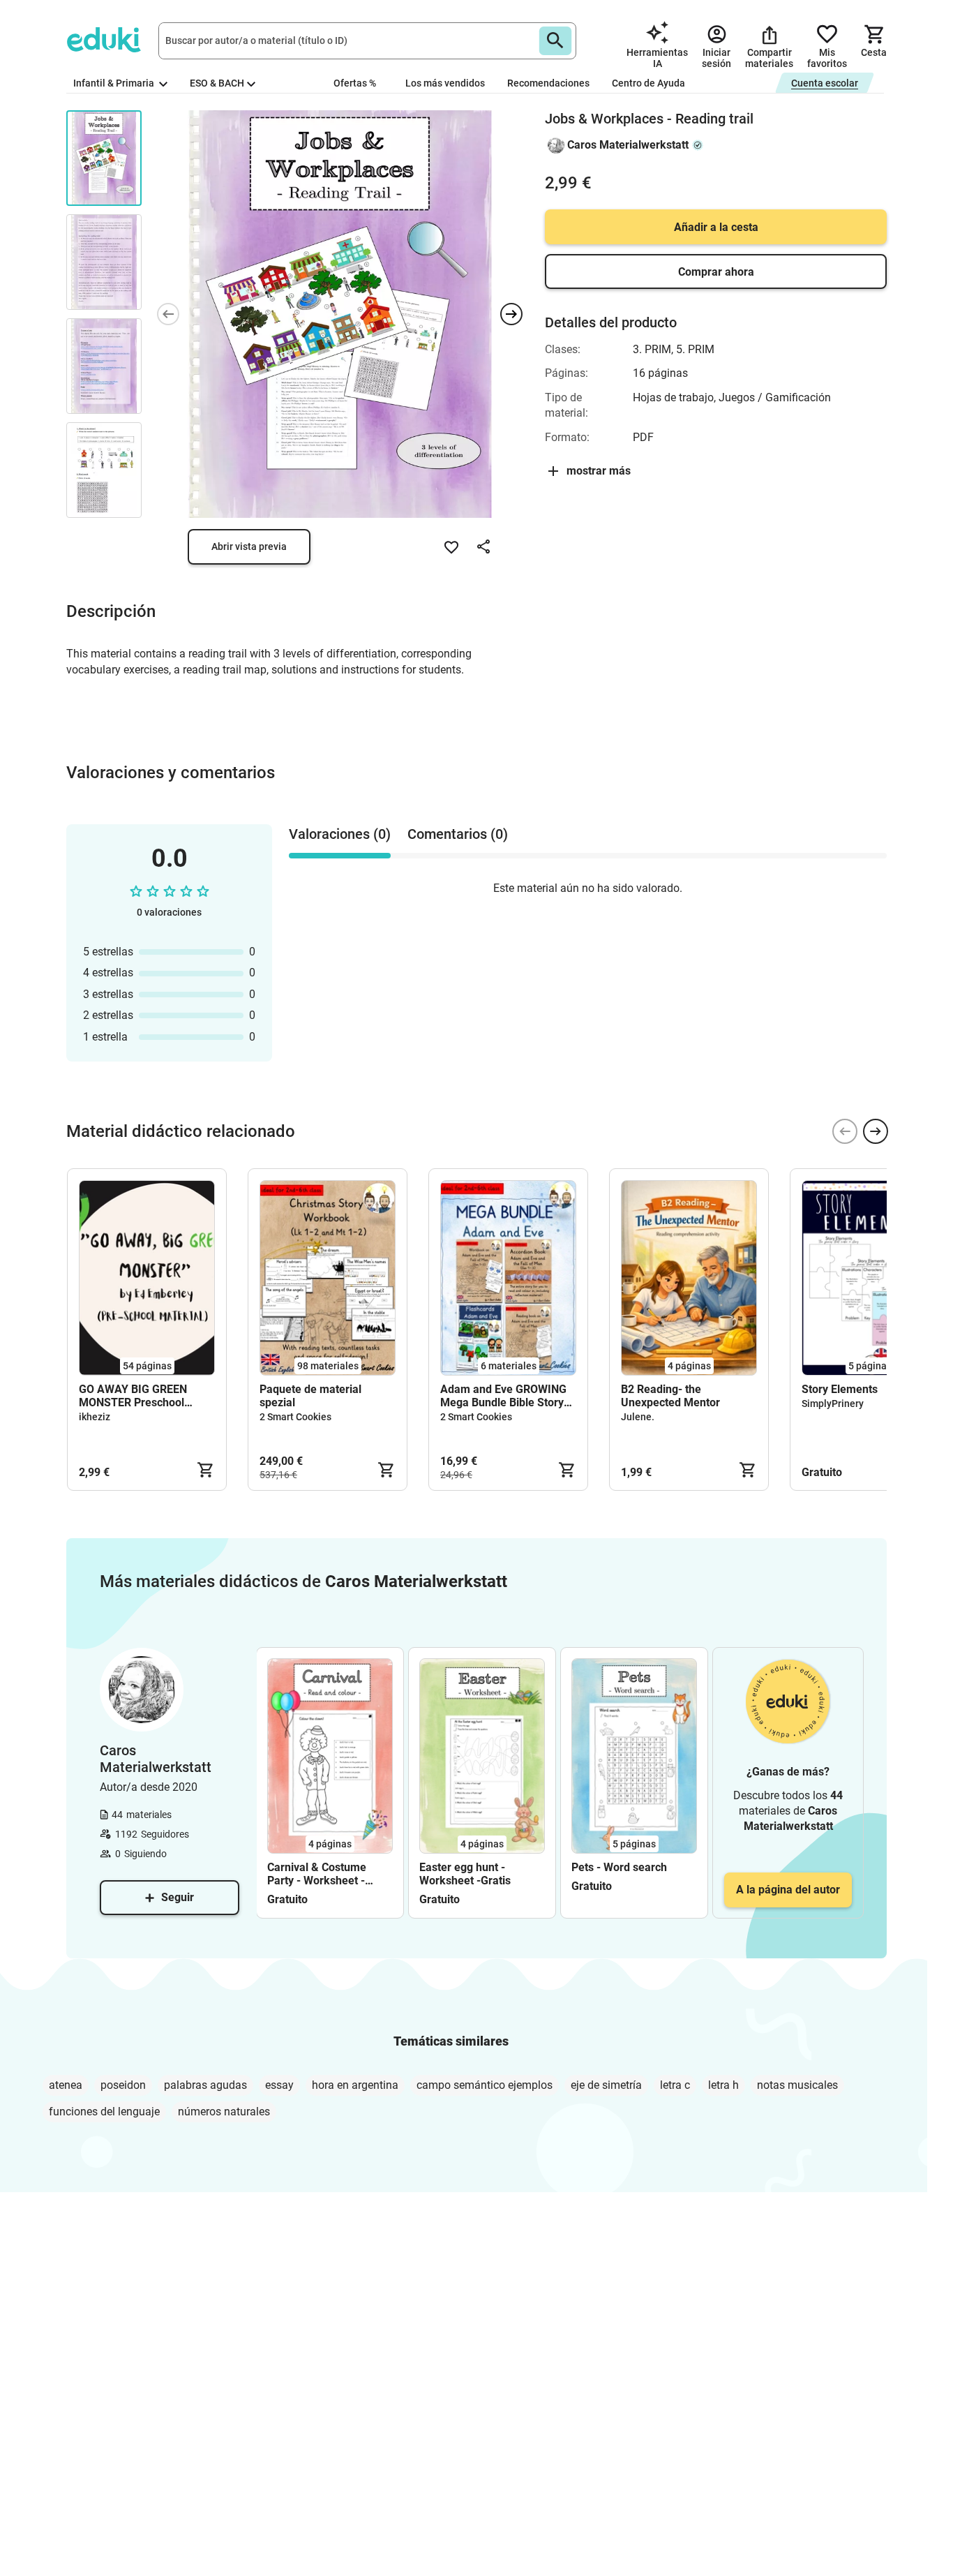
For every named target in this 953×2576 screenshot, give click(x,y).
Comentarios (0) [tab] (458, 834)
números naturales (224, 2112)
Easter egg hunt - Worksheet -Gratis (465, 1874)
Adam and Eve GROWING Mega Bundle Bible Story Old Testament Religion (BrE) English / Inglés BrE (503, 1396)
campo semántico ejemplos (485, 2085)
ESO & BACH (217, 83)
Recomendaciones (548, 83)
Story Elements (840, 1389)
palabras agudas (205, 2085)
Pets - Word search (619, 1867)
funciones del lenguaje (104, 2112)
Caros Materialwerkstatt (628, 145)
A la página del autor (788, 1890)
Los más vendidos (445, 83)
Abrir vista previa (249, 546)
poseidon (123, 2085)
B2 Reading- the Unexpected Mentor (670, 1396)
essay (279, 2085)
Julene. (638, 1417)
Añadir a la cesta (716, 227)
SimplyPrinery (833, 1404)
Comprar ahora (716, 272)
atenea (66, 2085)
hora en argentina (355, 2085)
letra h (723, 2085)
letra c (675, 2085)
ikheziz (95, 1417)
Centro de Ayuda (648, 83)
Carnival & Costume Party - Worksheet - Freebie (317, 1874)
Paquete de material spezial (310, 1396)
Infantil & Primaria (115, 83)
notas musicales (797, 2085)
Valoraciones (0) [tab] (340, 834)
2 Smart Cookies (295, 1417)
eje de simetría (606, 2085)
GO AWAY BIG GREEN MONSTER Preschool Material (133, 1396)
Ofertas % (355, 83)
